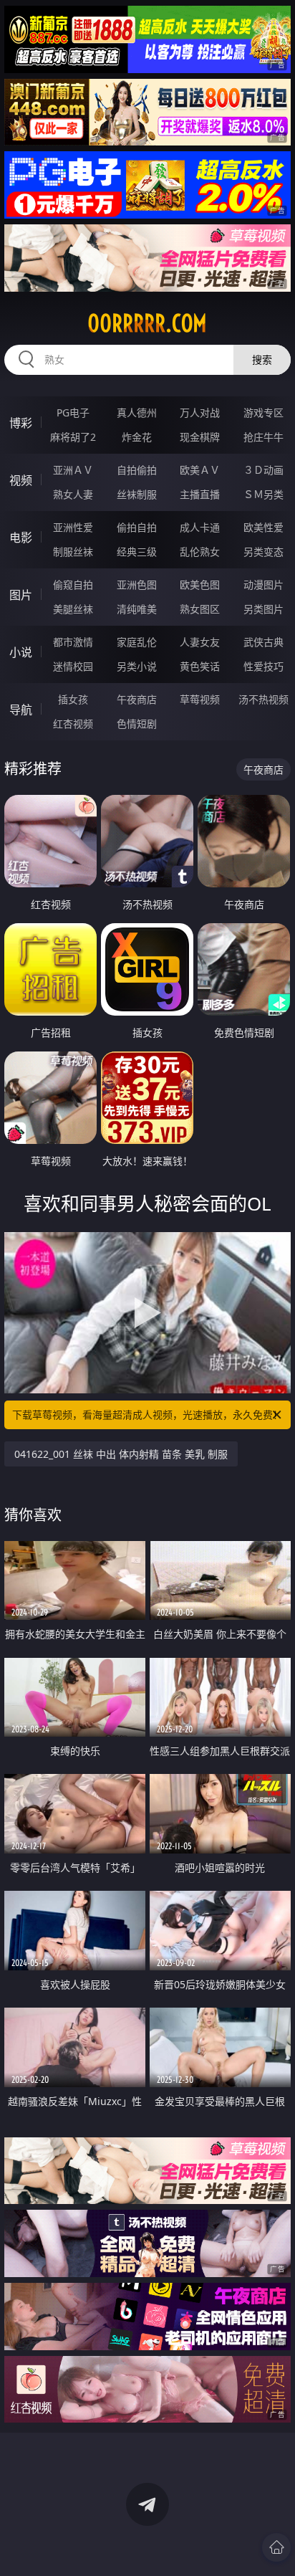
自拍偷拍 (137, 470)
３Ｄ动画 (263, 470)
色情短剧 (137, 724)
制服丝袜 (73, 552)
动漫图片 (263, 585)
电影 (21, 538)
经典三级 (137, 552)
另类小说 (137, 666)
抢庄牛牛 (263, 437)
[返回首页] (276, 2547)
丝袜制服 (137, 494)
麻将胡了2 (73, 437)
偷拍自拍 (137, 527)
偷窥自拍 (73, 585)
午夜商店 (137, 699)
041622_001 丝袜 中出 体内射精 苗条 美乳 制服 (121, 1454)
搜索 (262, 359)
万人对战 (200, 412)
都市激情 (73, 642)
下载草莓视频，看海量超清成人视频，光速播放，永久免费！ (147, 1415)
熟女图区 (200, 609)
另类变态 (263, 552)
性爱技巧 (263, 666)
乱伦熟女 (200, 552)
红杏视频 (73, 724)
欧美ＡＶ (200, 470)
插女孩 (73, 699)
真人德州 (137, 412)
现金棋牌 (200, 437)
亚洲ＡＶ (73, 470)
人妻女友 (200, 642)
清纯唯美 (137, 609)
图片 (21, 595)
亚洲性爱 (73, 527)
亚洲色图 (137, 585)
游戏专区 (263, 412)
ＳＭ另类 (263, 494)
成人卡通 (200, 527)
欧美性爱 (263, 527)
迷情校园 (73, 666)
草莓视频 (200, 699)
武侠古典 (263, 642)
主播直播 (200, 494)
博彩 (21, 423)
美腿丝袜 (73, 609)
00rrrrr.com (147, 323)
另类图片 (263, 609)
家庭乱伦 (137, 642)
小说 (21, 652)
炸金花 (137, 437)
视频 (21, 480)
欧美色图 (200, 585)
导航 (21, 710)
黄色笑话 (200, 666)
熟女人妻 (73, 494)
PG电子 (73, 412)
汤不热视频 (263, 699)
